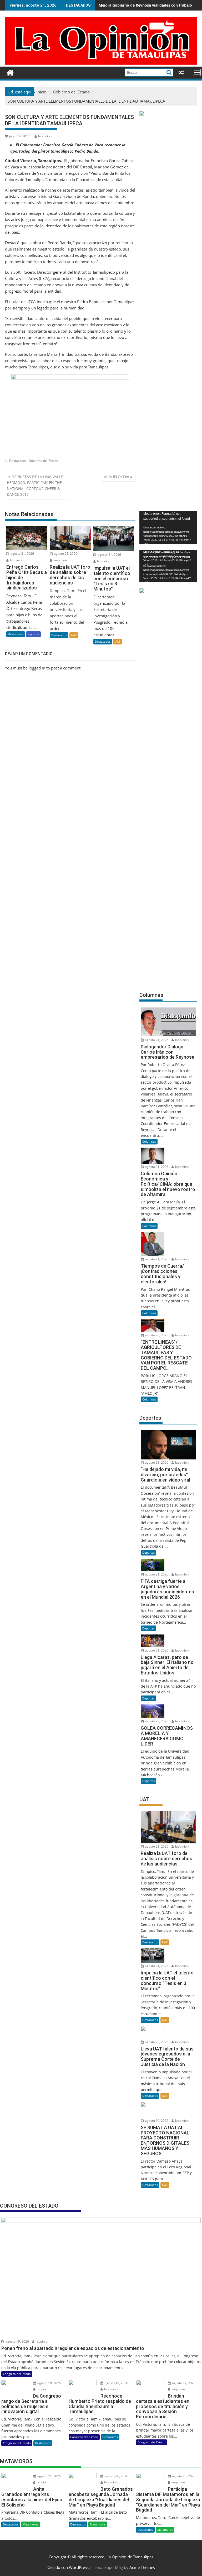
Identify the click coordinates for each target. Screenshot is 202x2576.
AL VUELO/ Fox (116, 477)
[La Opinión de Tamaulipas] (101, 63)
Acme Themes (142, 2567)
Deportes (148, 1552)
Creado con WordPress (68, 2567)
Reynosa (33, 634)
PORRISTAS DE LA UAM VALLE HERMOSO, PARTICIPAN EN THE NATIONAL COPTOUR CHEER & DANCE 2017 (35, 486)
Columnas (149, 1141)
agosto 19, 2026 (156, 2121)
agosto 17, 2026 (183, 2383)
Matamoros (30, 2524)
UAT (74, 635)
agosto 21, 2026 (22, 554)
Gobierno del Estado (44, 461)
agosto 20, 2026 (156, 1335)
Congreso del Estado (17, 2374)
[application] (168, 527)
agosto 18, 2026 (49, 2383)
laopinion (45, 136)
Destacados (18, 461)
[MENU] (197, 72)
